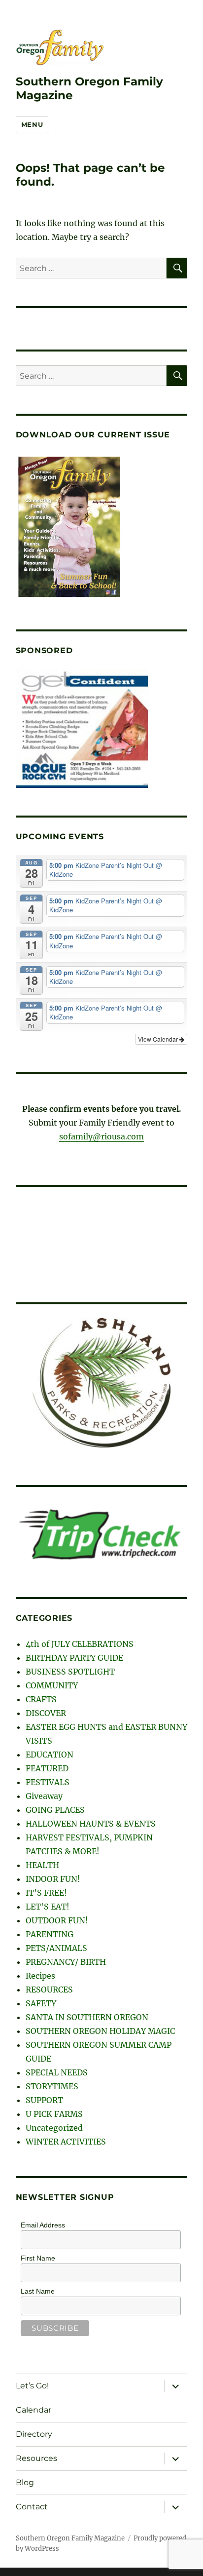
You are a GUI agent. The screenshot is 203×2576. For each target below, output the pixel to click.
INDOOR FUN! (53, 1879)
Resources (36, 2458)
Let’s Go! (32, 2386)
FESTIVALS (48, 1782)
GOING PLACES (55, 1810)
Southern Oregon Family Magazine (70, 2538)
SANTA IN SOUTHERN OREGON (87, 2017)
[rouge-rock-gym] (82, 729)
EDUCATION (50, 1755)
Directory (34, 2434)
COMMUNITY (52, 1685)
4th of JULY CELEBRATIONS (80, 1644)
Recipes (40, 1976)
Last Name (38, 2291)
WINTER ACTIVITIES (66, 2142)
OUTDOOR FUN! (57, 1920)
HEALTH (42, 1865)
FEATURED (47, 1768)
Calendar (34, 2410)
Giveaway (44, 1796)
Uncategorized (54, 2128)
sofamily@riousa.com (101, 1136)
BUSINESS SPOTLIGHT (70, 1672)
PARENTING (50, 1934)
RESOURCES (49, 1990)
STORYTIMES (52, 2086)
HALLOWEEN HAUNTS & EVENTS (91, 1824)
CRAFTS (41, 1699)
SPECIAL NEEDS (57, 2072)
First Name (38, 2258)
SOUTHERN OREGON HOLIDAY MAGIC (100, 2031)
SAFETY (41, 2003)
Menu (32, 124)
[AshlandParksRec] (101, 1383)
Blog (25, 2482)
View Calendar (159, 1039)
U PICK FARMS (54, 2114)
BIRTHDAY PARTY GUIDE (74, 1658)
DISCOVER (46, 1713)
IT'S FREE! (46, 1893)
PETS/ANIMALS (56, 1948)
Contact (32, 2507)
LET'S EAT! (48, 1907)
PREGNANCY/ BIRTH (66, 1962)
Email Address (43, 2225)
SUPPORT (44, 2100)
